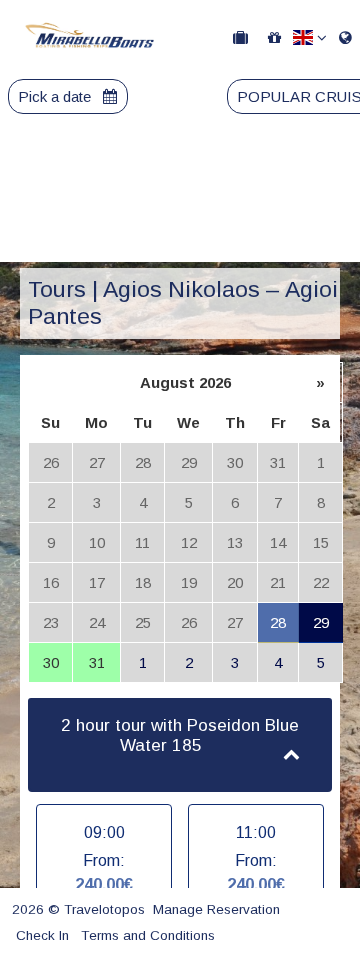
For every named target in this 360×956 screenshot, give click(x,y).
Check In (42, 935)
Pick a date (56, 96)
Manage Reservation (216, 909)
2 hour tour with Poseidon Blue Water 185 (180, 736)
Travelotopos (104, 909)
